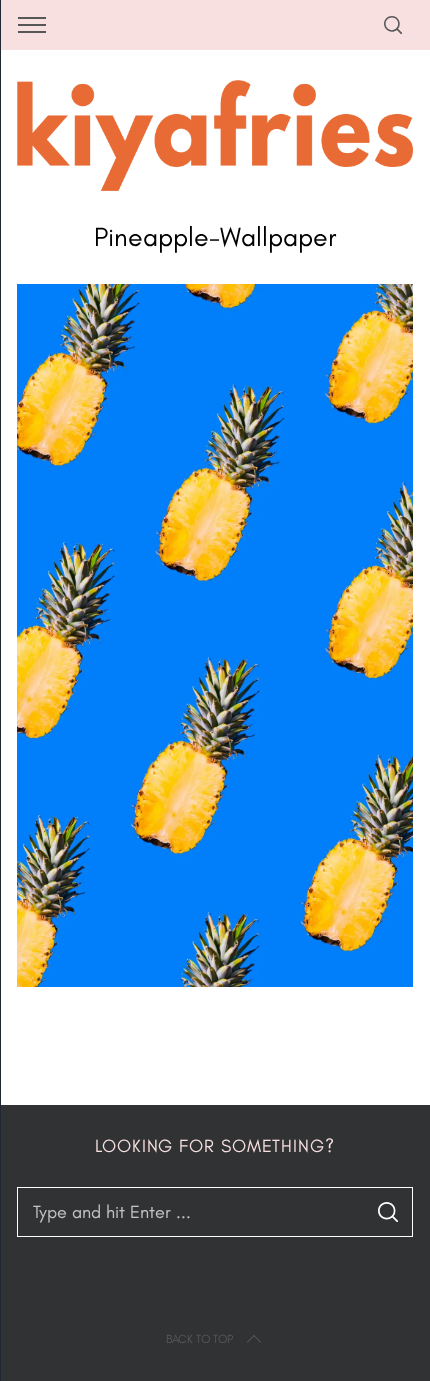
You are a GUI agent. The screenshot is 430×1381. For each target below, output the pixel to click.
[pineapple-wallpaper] (215, 981)
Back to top (199, 1339)
